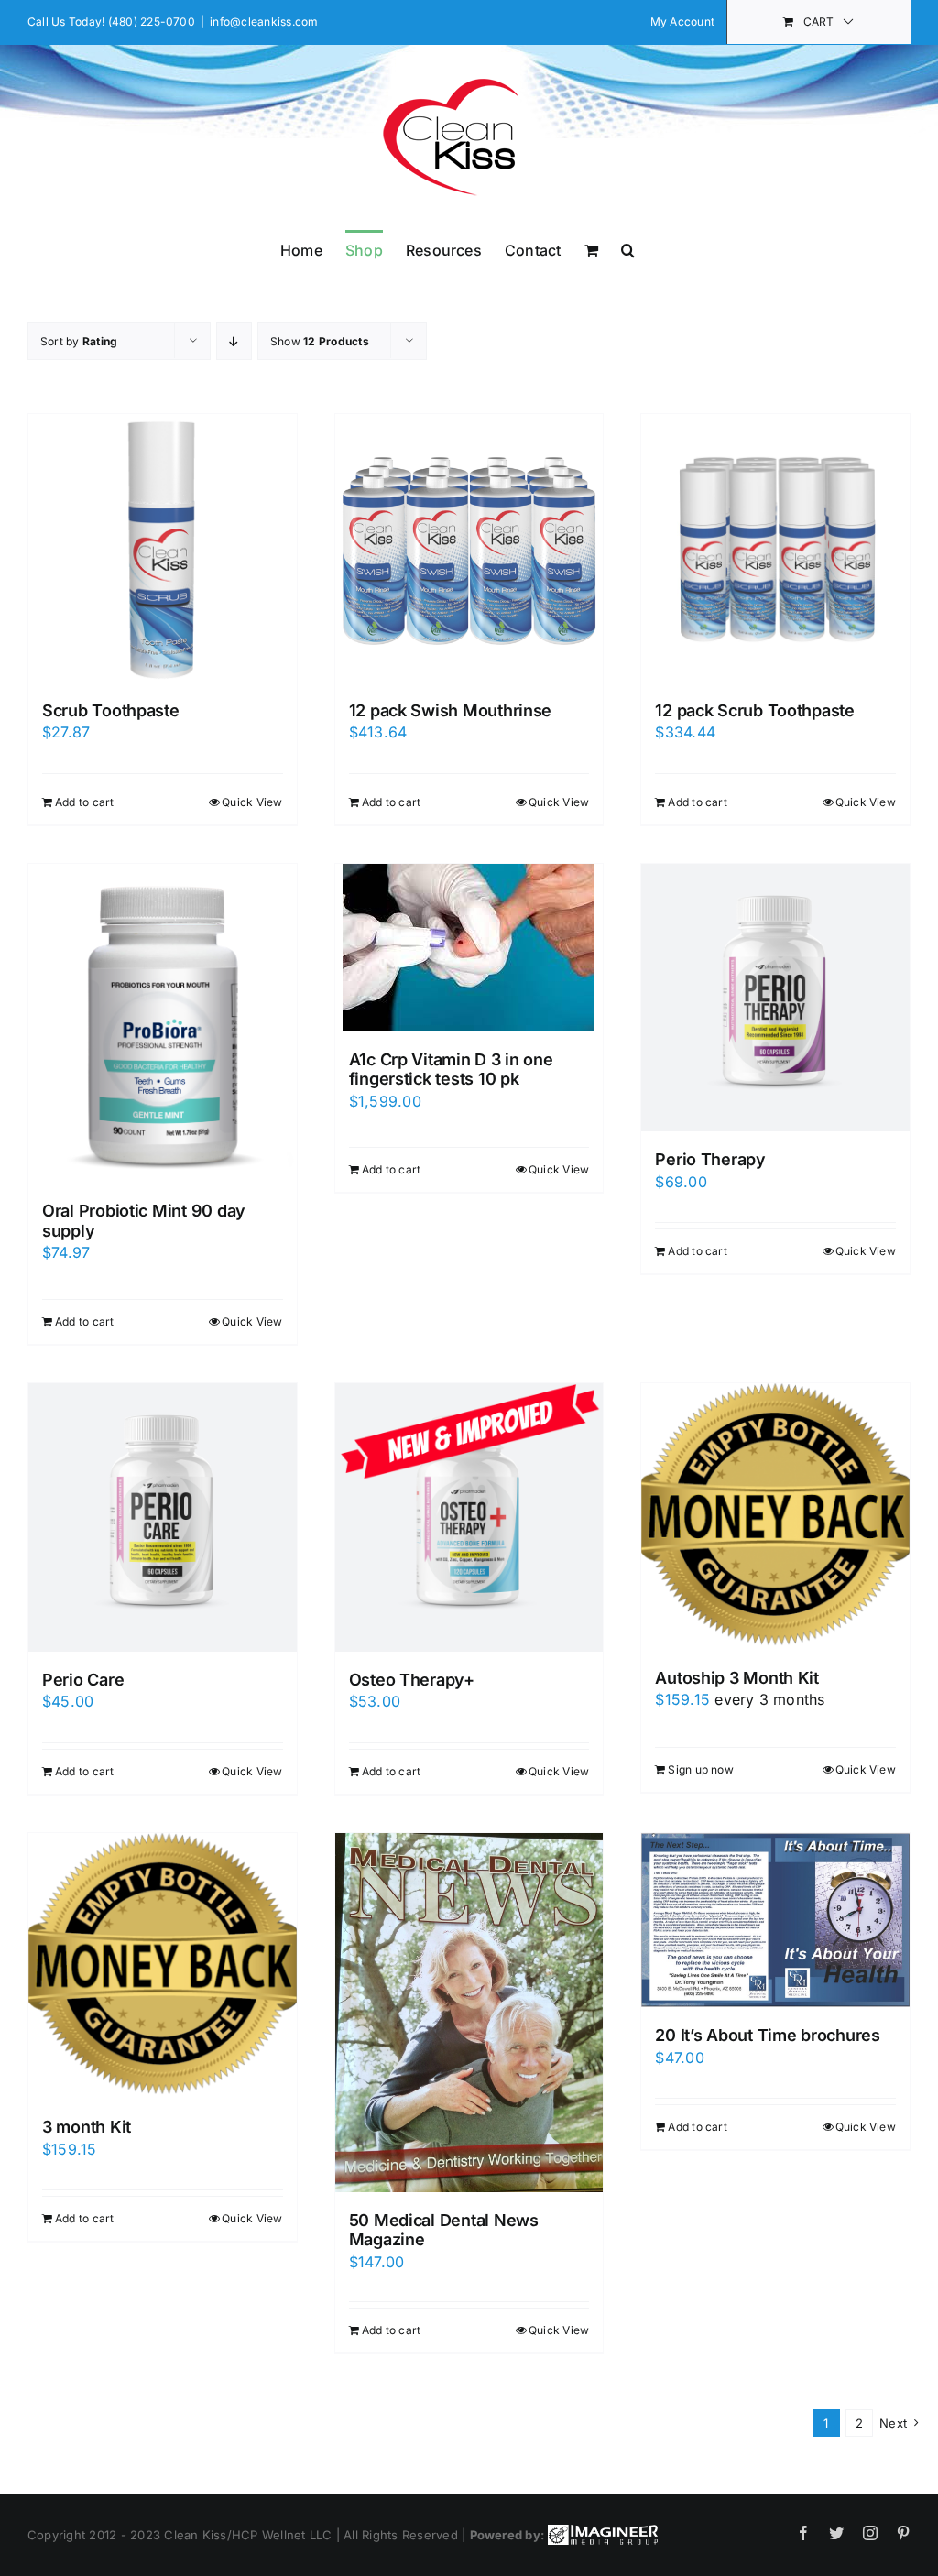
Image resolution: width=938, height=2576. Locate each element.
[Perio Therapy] (775, 998)
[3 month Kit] (163, 1966)
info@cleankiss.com (264, 22)
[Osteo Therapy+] (469, 1517)
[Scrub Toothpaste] (163, 548)
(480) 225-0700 (152, 22)
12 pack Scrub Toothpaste (755, 710)
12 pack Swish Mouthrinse (451, 710)
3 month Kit (87, 2127)
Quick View (252, 802)
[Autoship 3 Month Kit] (775, 1517)
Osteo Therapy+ (412, 1680)
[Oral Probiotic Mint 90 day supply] (163, 1024)
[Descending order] (234, 341)
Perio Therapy (710, 1159)
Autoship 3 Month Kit (737, 1678)
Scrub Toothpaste (111, 710)
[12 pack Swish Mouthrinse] (469, 548)
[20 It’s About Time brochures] (775, 1921)
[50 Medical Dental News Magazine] (469, 2013)
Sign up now (701, 1769)
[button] (628, 248)
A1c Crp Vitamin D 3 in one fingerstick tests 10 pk (451, 1070)
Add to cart (85, 802)
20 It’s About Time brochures (767, 2035)
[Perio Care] (163, 1517)
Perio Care (83, 1680)
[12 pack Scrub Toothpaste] (775, 548)
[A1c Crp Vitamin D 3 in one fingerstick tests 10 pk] (469, 948)
